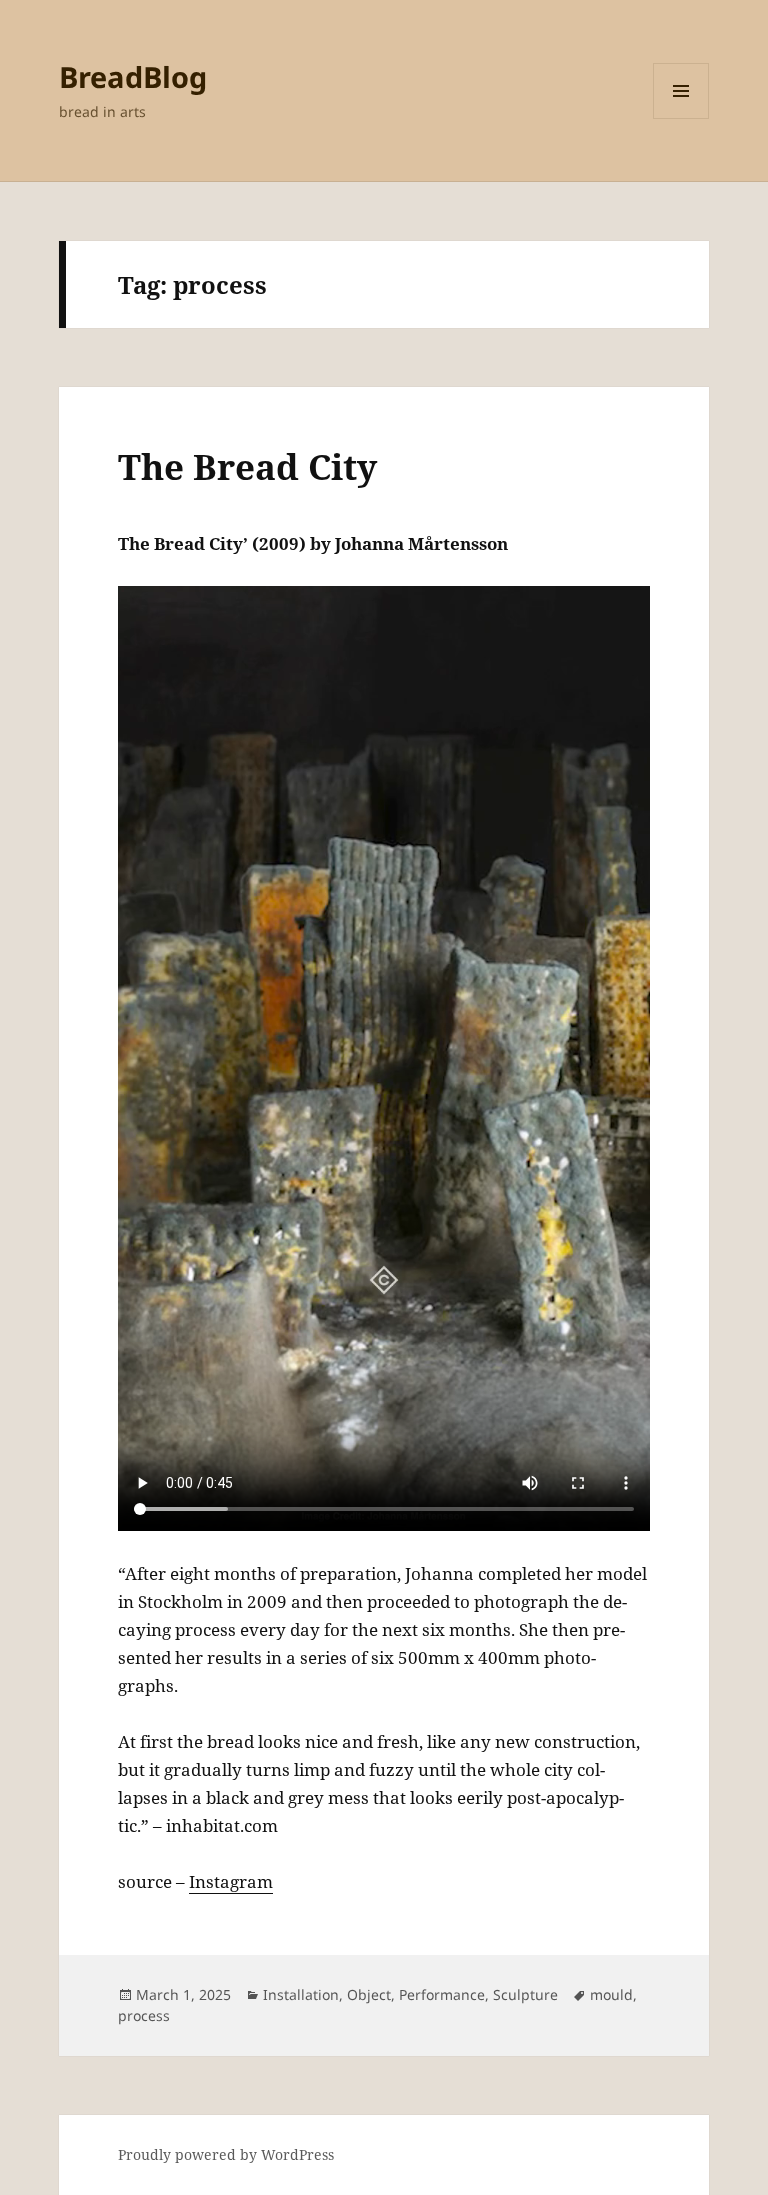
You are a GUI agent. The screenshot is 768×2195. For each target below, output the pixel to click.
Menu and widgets (681, 118)
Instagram (231, 1881)
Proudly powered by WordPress (226, 2154)
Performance (442, 1994)
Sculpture (525, 1994)
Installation (301, 1994)
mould (611, 1994)
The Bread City (247, 466)
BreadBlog (133, 76)
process (144, 2015)
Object (369, 1994)
